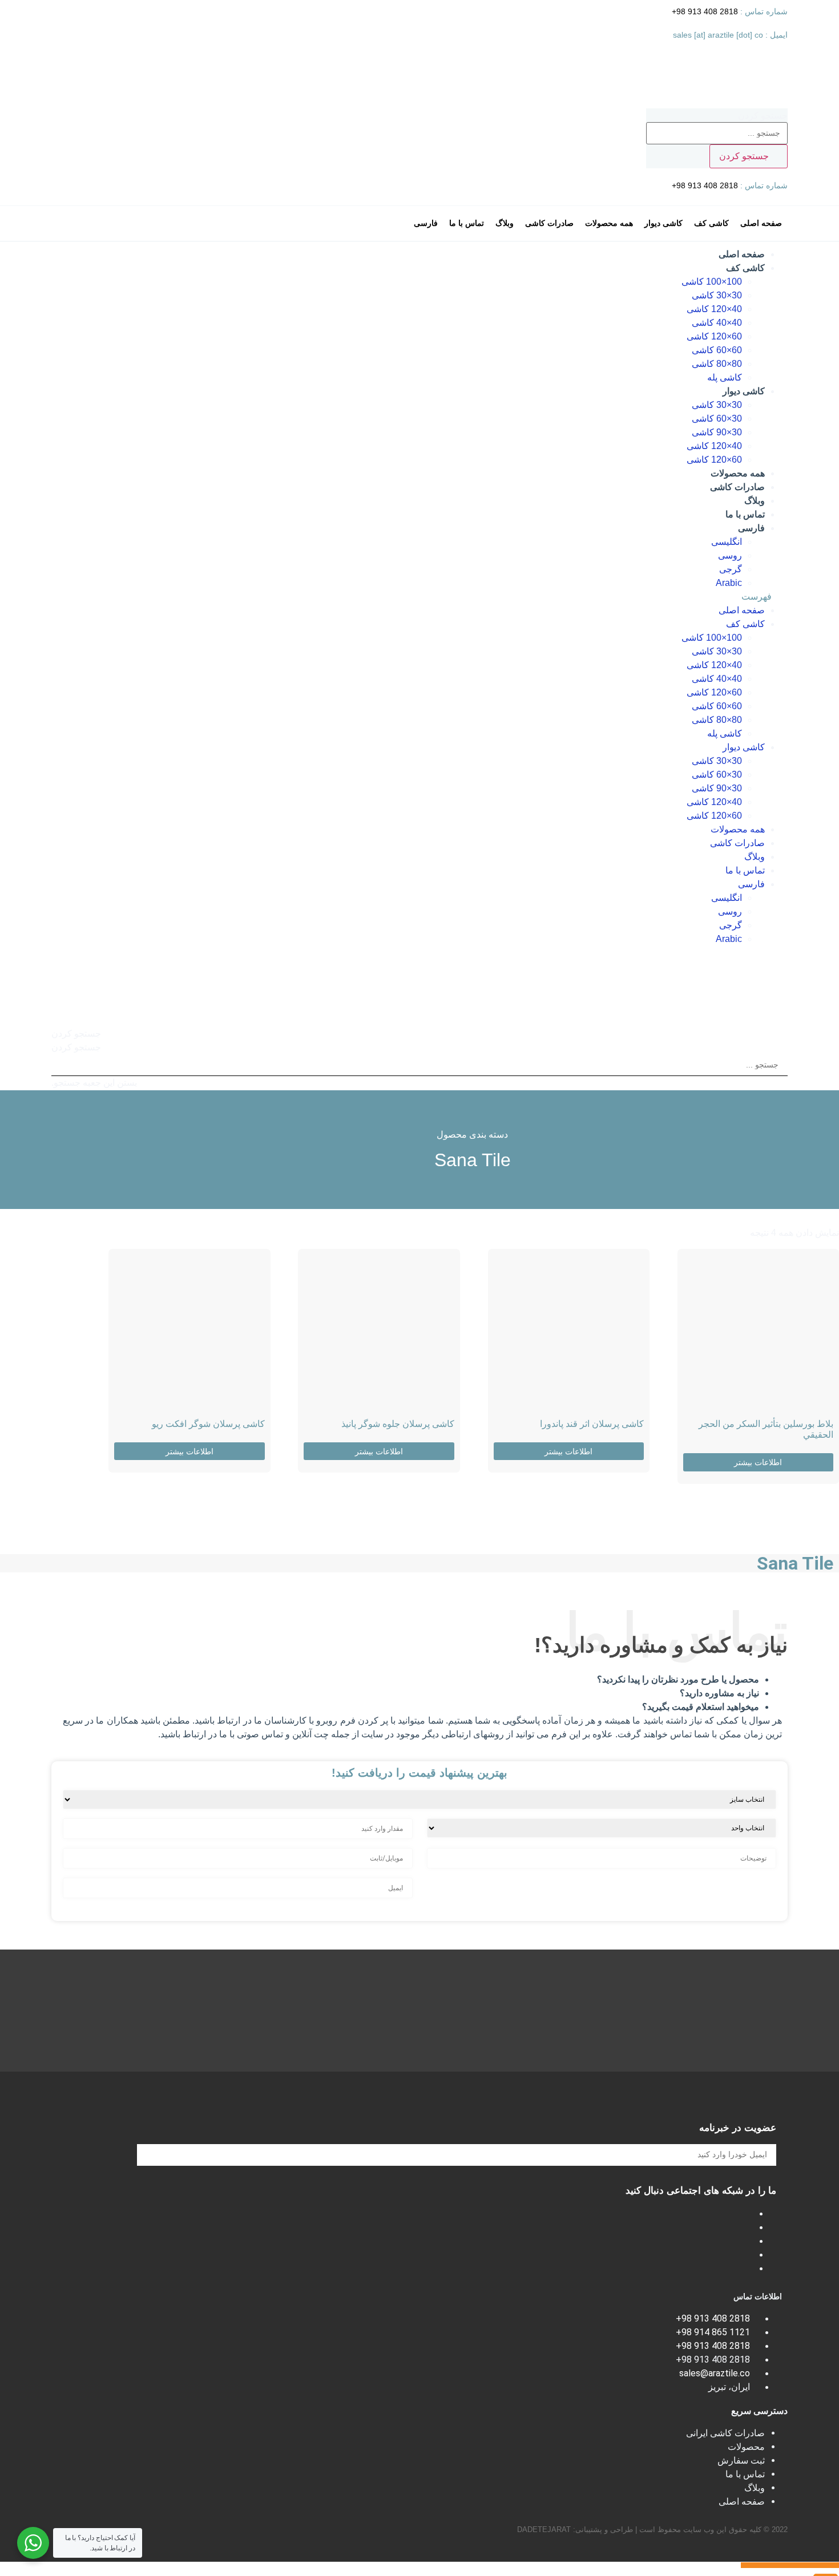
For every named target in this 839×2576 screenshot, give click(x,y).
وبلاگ (755, 501)
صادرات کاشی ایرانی (725, 2433)
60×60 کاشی (717, 350)
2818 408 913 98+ (706, 11)
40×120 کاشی (714, 309)
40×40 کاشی (717, 323)
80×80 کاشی (717, 364)
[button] (419, 597)
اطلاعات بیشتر (758, 1462)
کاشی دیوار (744, 391)
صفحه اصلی (742, 254)
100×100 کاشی (712, 282)
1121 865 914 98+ (713, 2332)
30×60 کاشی (717, 418)
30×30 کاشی (717, 295)
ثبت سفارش (741, 2460)
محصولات (746, 2447)
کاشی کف (745, 268)
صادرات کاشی (737, 487)
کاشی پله (725, 377)
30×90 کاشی (717, 432)
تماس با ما (745, 514)
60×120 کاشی (714, 336)
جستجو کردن (763, 116)
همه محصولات (738, 473)
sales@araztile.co (715, 2373)
